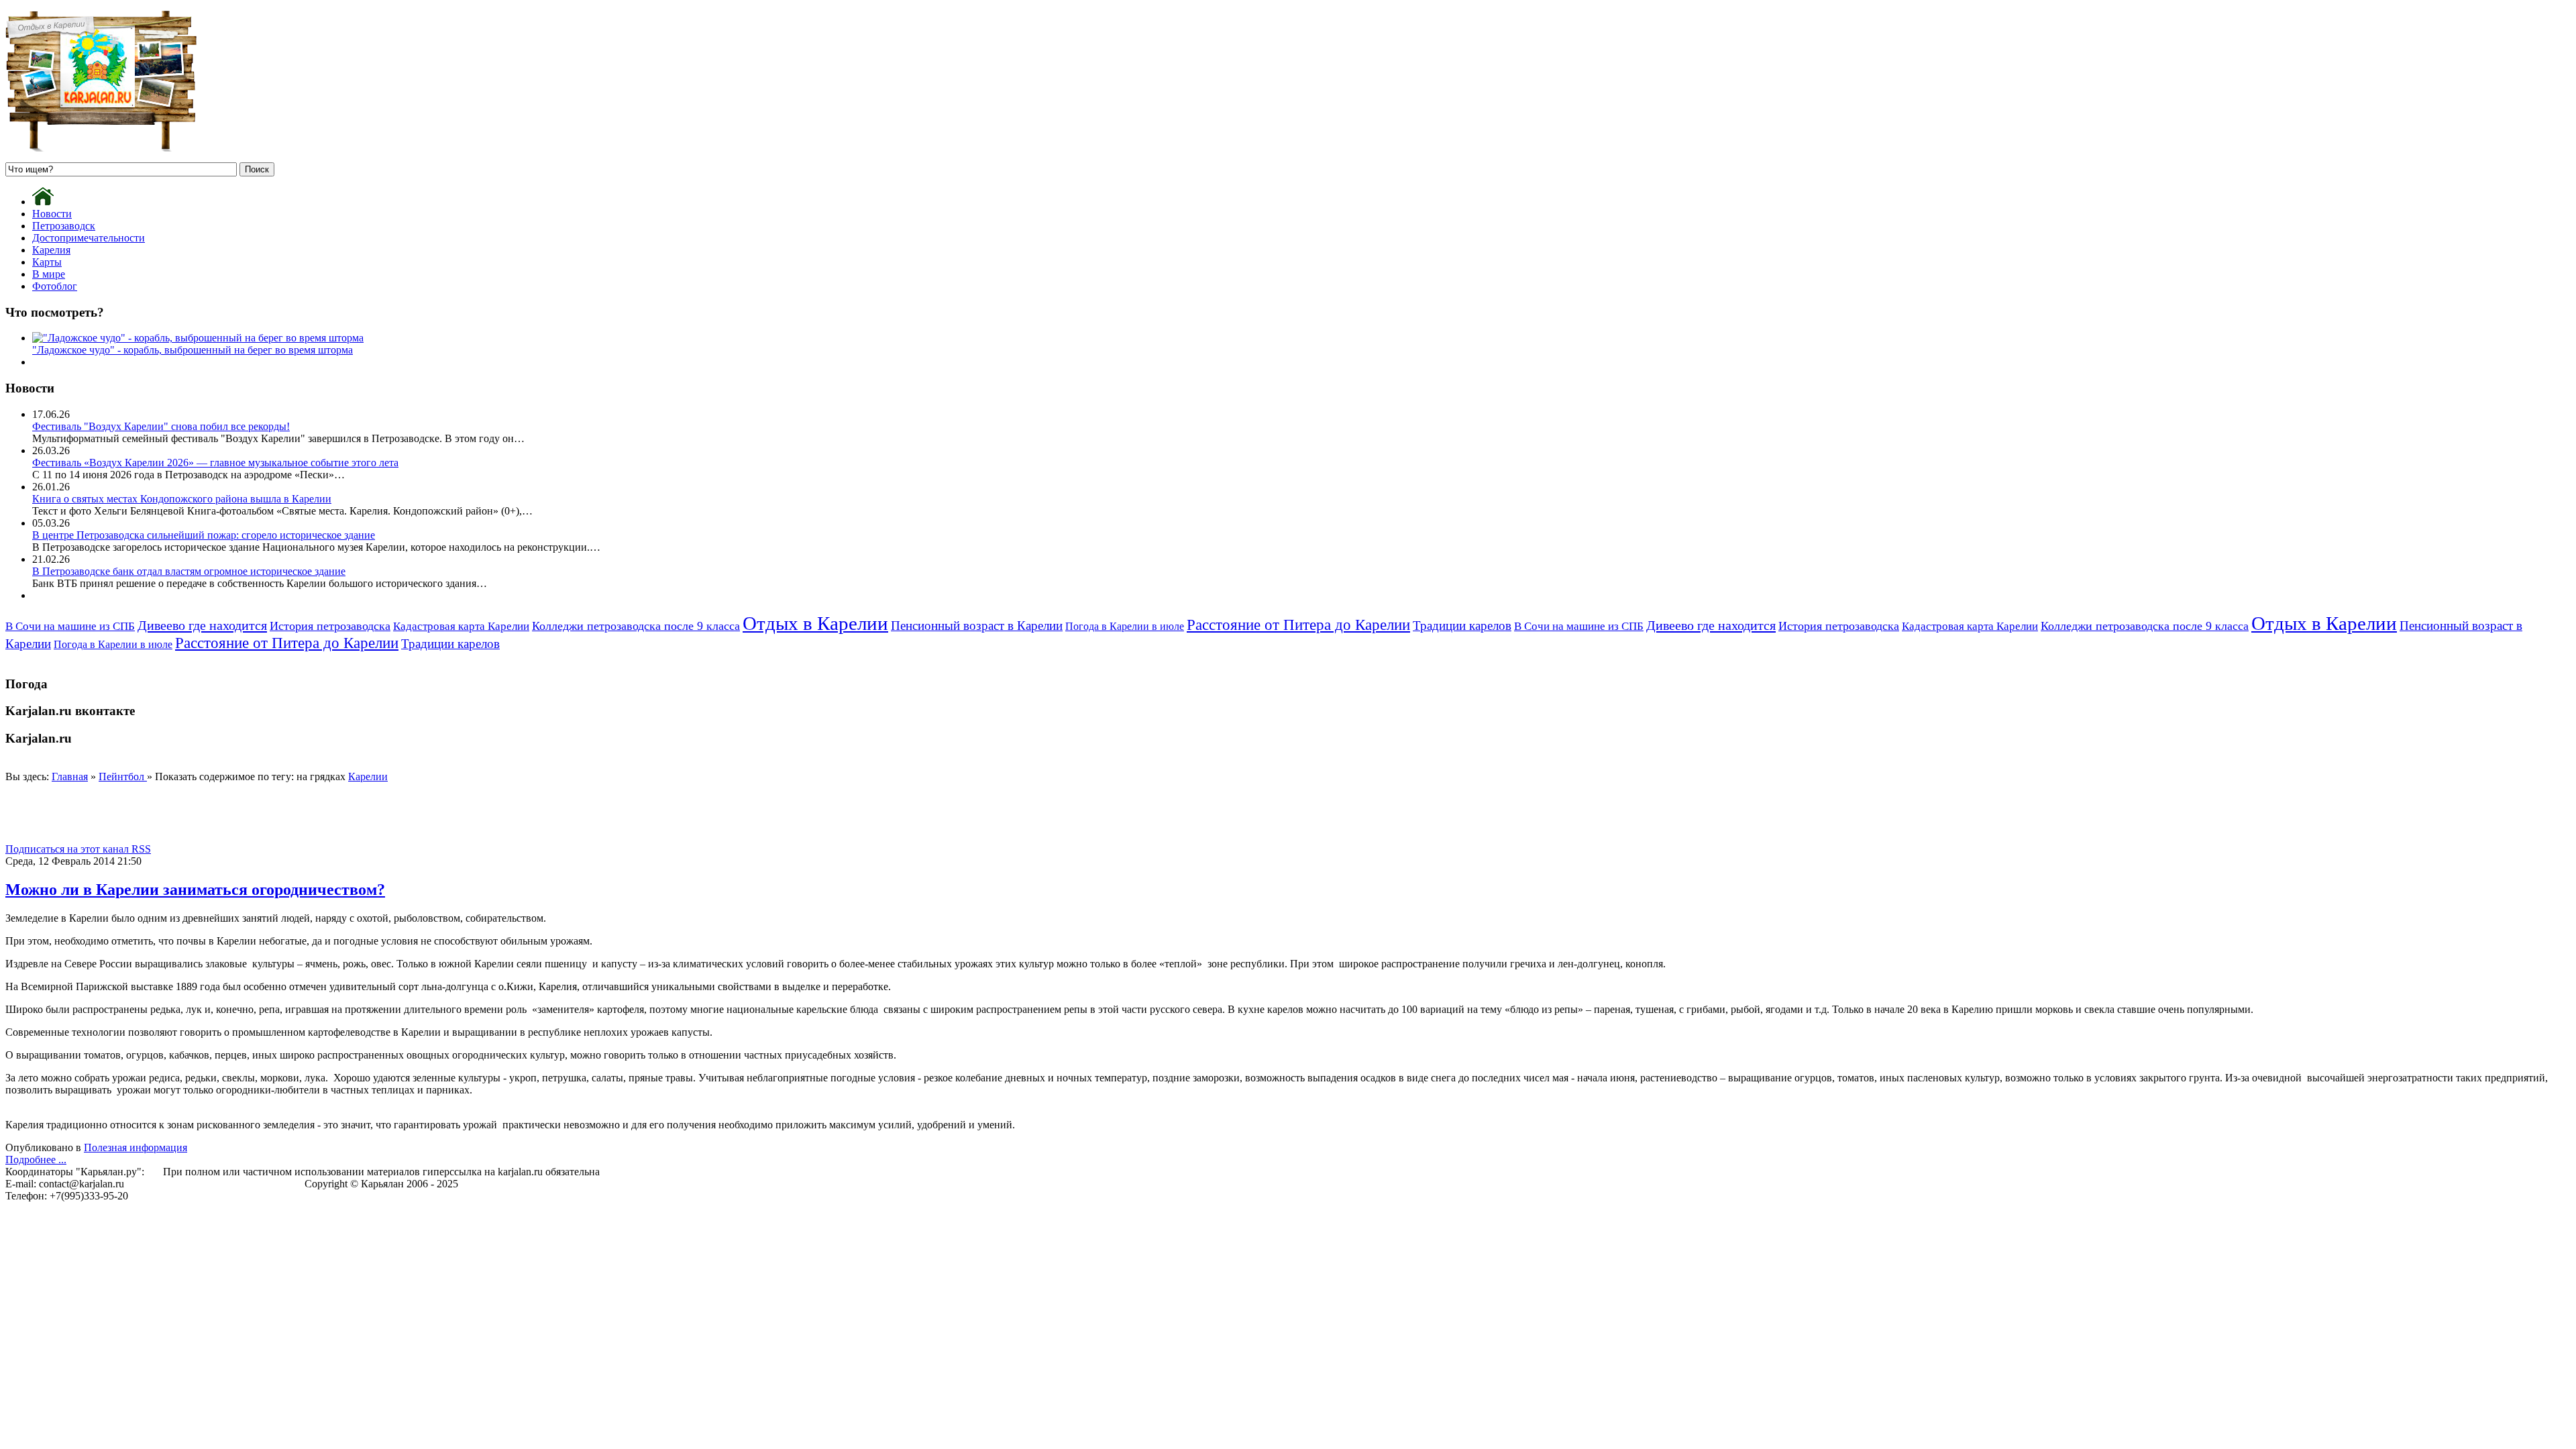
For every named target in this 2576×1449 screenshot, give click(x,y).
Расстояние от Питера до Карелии (1298, 625)
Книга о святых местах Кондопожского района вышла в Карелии (182, 499)
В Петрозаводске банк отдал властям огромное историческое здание (189, 571)
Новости (52, 214)
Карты (47, 262)
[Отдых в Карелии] (101, 148)
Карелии (368, 776)
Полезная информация (136, 1147)
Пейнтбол (123, 776)
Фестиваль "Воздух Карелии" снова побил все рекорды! (161, 426)
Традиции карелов (1462, 626)
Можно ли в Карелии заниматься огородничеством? (195, 890)
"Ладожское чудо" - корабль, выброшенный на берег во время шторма (193, 350)
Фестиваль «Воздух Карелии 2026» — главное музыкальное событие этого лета (215, 463)
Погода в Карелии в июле (1125, 626)
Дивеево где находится (202, 625)
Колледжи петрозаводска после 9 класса (636, 626)
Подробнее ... (36, 1160)
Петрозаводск (64, 226)
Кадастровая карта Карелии (461, 626)
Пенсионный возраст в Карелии (977, 626)
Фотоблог (55, 286)
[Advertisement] (250, 813)
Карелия (51, 250)
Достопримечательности (89, 238)
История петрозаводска (330, 626)
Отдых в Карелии (815, 623)
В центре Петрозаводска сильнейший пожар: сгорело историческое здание (204, 535)
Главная (70, 776)
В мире (49, 274)
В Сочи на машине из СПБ (70, 626)
